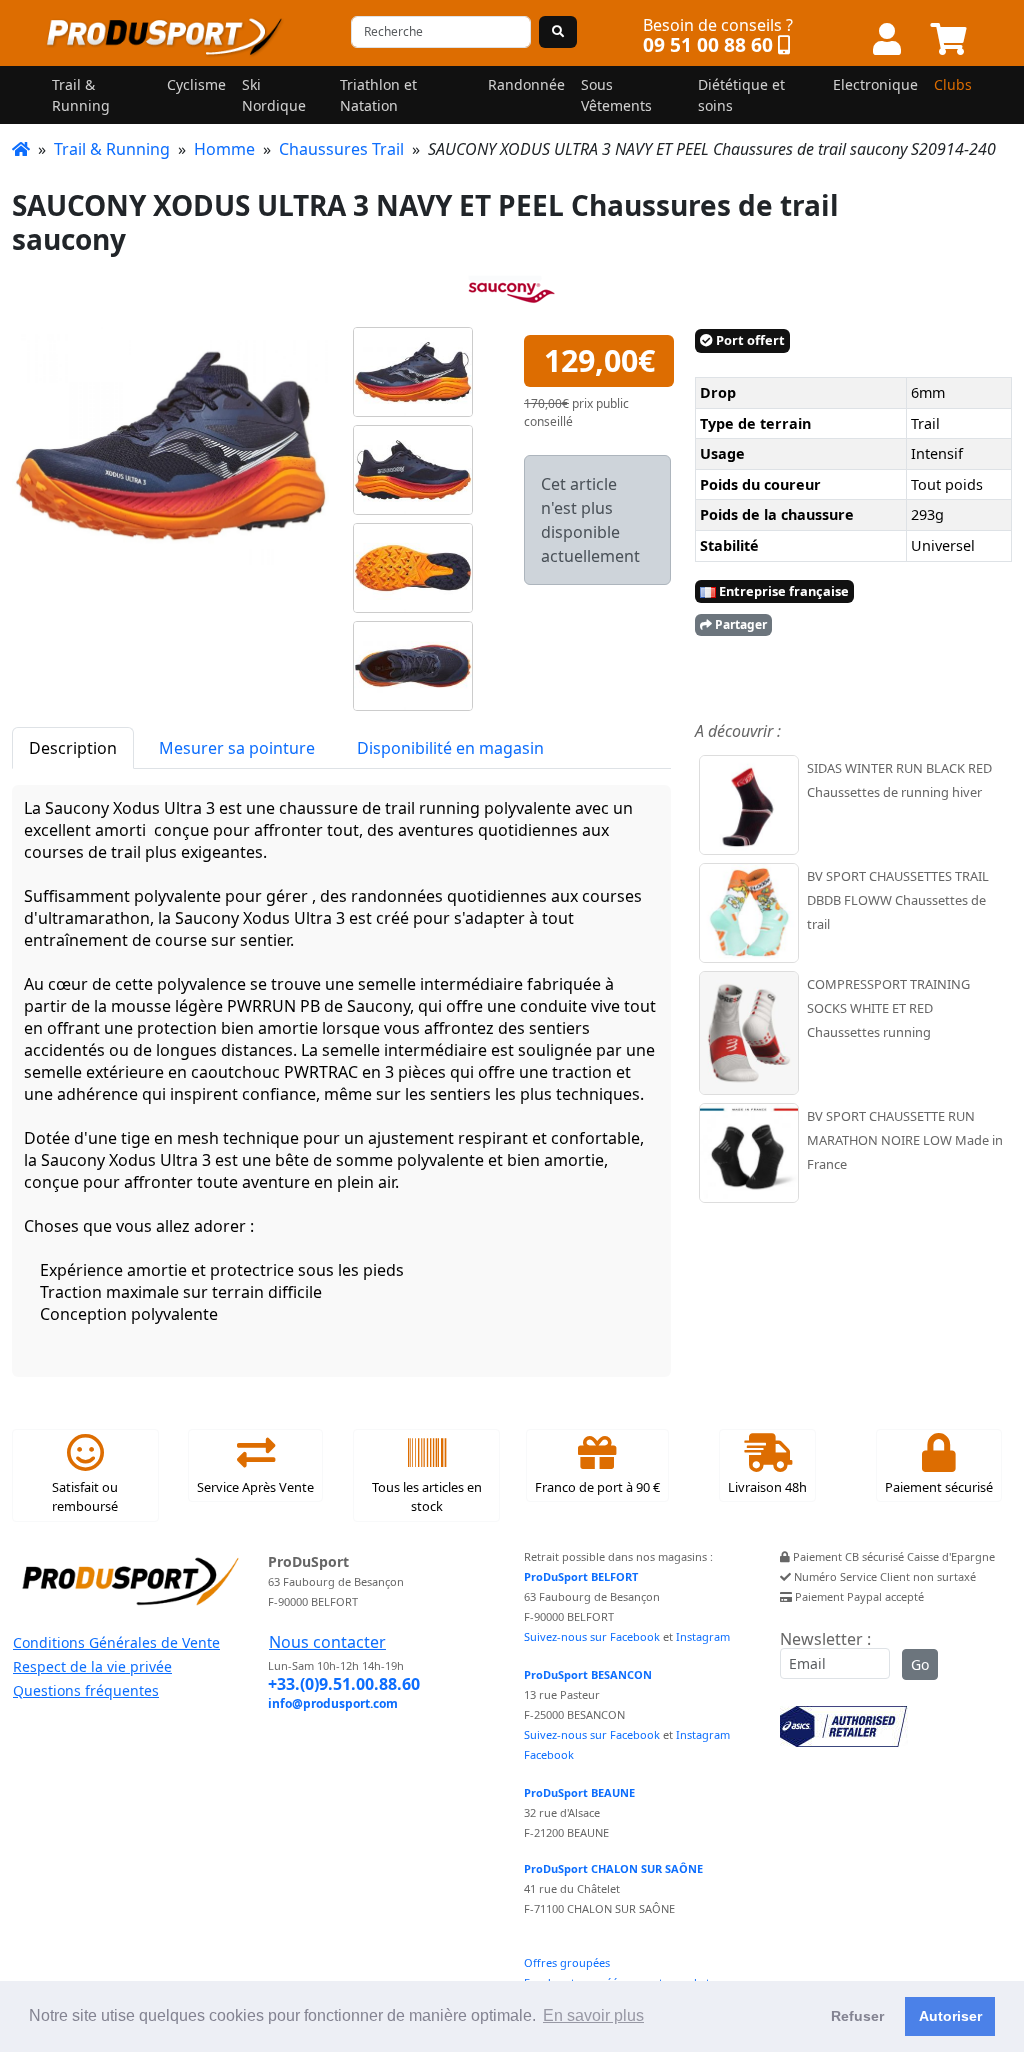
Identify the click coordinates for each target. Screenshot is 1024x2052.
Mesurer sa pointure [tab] (237, 748)
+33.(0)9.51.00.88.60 (344, 1684)
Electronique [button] (875, 84)
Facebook (549, 1754)
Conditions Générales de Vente (116, 1642)
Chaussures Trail (341, 149)
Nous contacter (327, 1642)
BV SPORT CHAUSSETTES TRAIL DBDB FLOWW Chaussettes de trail (898, 900)
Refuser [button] (857, 2016)
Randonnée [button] (526, 84)
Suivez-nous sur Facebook (592, 1636)
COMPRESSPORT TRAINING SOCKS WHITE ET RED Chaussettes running (888, 1008)
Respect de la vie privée (92, 1666)
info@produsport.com (333, 1703)
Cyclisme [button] (196, 84)
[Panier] (949, 40)
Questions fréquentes (86, 1690)
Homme (224, 149)
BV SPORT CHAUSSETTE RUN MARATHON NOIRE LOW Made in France (905, 1140)
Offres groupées (567, 1962)
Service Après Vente (255, 1487)
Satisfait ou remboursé (85, 1496)
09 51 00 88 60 (708, 44)
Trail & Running (112, 149)
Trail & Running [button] (81, 95)
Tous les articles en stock (427, 1496)
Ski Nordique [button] (274, 95)
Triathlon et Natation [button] (378, 95)
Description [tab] (73, 748)
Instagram (703, 1636)
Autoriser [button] (950, 2016)
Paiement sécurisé (939, 1487)
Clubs (953, 84)
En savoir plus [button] (593, 2015)
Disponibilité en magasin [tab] (450, 748)
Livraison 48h (767, 1487)
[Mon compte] (887, 40)
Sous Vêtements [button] (616, 95)
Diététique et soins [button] (741, 95)
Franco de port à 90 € (597, 1487)
